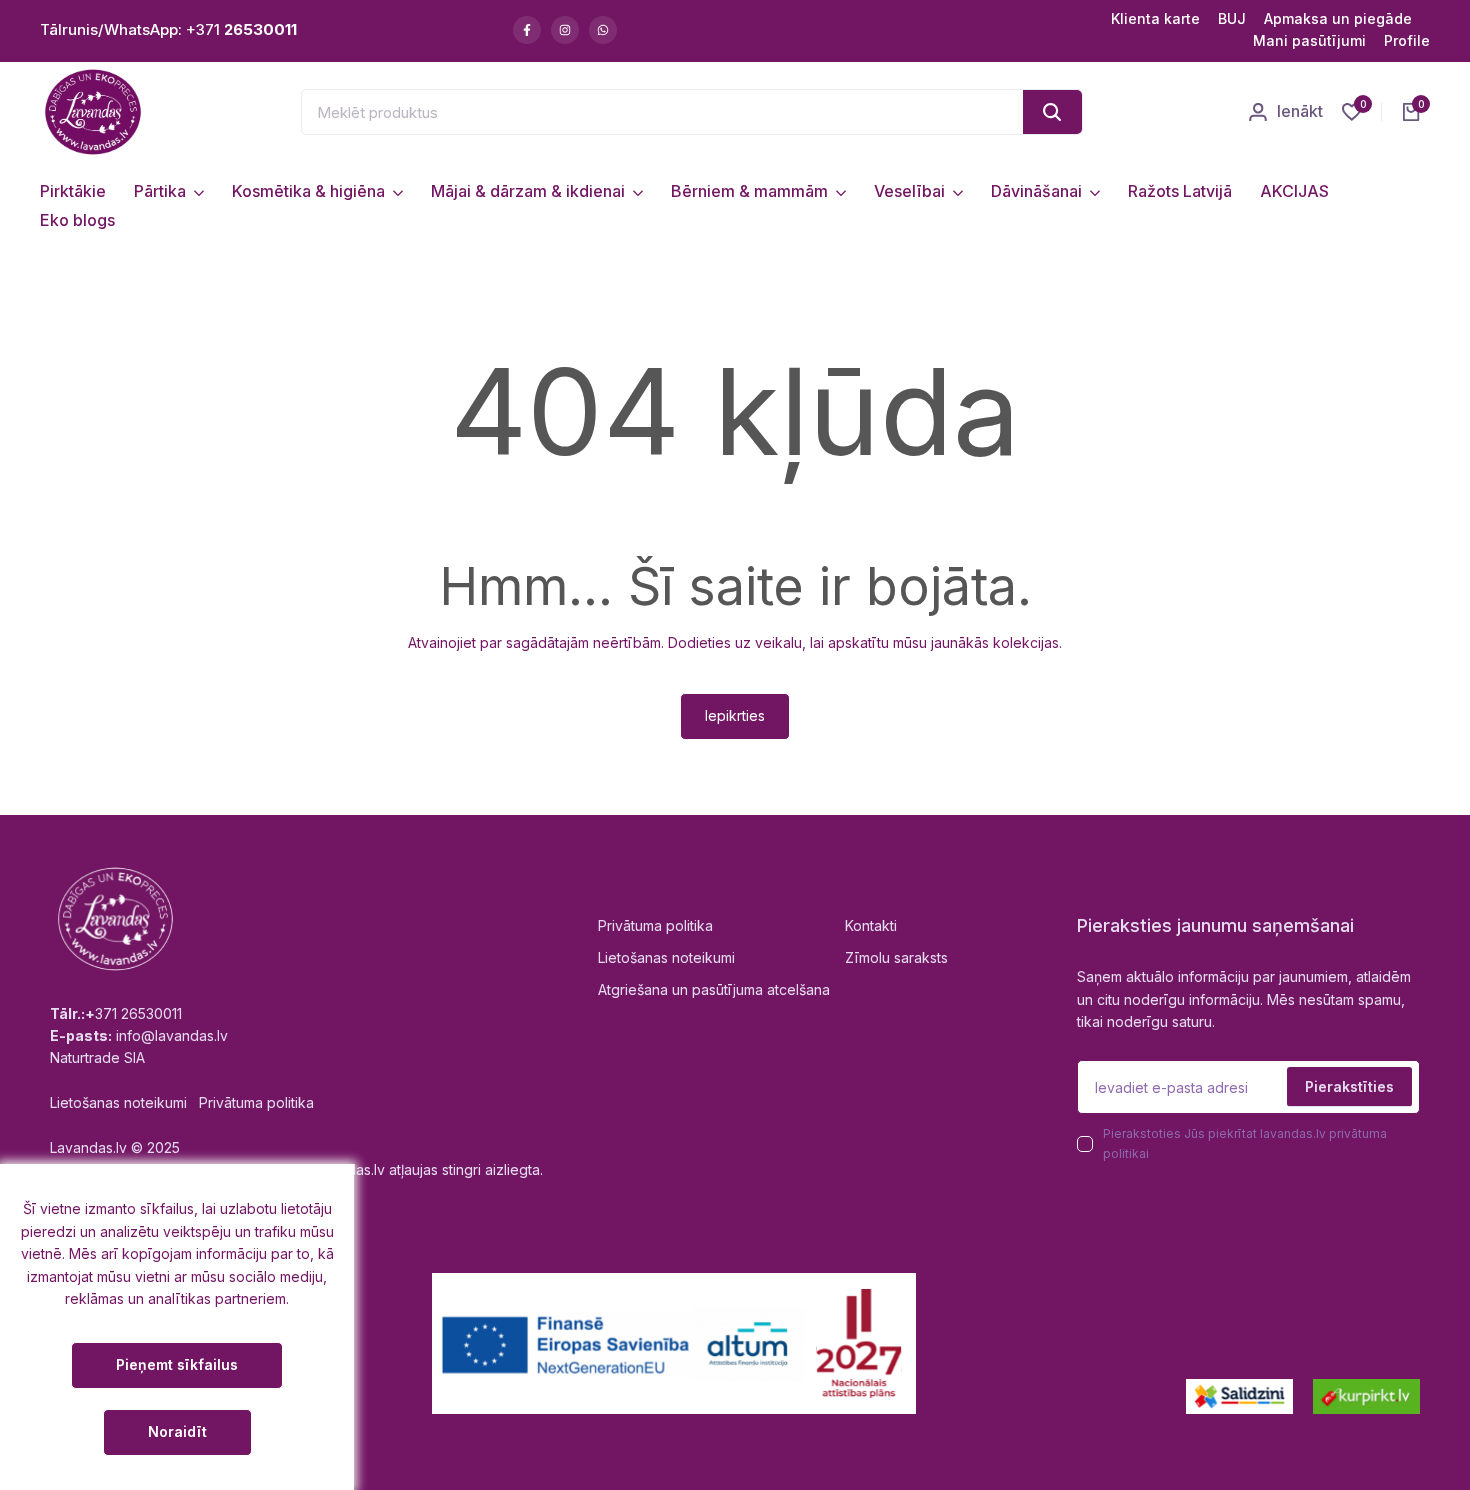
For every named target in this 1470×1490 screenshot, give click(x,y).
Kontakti (871, 925)
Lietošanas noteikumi (666, 957)
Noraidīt (177, 1431)
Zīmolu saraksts (896, 957)
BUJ (1232, 18)
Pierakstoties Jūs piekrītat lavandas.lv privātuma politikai (1245, 1143)
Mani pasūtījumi (1309, 40)
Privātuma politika (655, 925)
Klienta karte (1155, 18)
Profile (1407, 40)
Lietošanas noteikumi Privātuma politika (182, 1102)
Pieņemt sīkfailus (177, 1364)
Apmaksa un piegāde (1338, 18)
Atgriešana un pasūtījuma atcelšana (714, 989)
